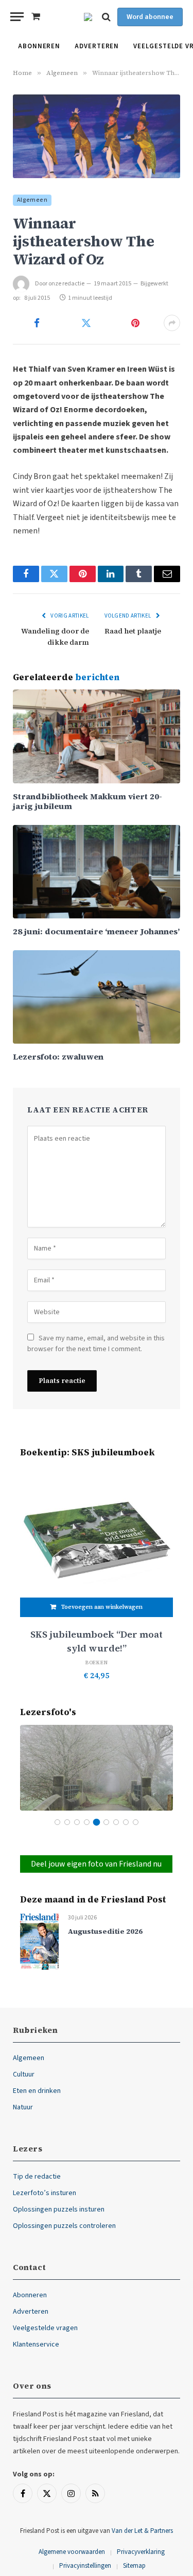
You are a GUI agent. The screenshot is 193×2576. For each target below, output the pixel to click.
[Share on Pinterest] (135, 323)
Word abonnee (150, 17)
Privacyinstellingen (85, 2566)
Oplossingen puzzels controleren (64, 2226)
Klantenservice (36, 2344)
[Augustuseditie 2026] (39, 1941)
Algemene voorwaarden (72, 2552)
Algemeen (32, 200)
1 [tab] (57, 1822)
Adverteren (97, 46)
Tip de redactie (37, 2177)
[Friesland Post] (88, 17)
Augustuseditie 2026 (105, 1931)
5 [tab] (97, 1822)
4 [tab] (87, 1822)
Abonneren (39, 46)
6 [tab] (106, 1822)
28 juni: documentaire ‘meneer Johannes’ (96, 931)
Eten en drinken (37, 2091)
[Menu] (17, 17)
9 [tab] (136, 1822)
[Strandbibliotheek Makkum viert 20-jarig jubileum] (97, 736)
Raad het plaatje (133, 631)
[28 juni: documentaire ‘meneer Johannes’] (97, 872)
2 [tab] (67, 1822)
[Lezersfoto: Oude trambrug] (97, 1768)
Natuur (23, 2107)
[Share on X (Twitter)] (86, 323)
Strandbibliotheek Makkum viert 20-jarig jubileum (87, 801)
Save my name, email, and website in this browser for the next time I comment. (96, 1344)
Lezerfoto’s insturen (45, 2193)
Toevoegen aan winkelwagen (102, 1607)
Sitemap (134, 2566)
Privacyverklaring (141, 2552)
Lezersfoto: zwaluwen (58, 1056)
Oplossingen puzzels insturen (59, 2209)
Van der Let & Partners (142, 2531)
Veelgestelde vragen (45, 2328)
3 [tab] (77, 1822)
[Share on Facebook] (37, 323)
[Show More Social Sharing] (172, 323)
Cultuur (24, 2074)
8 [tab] (126, 1822)
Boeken (97, 1662)
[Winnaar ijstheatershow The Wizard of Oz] (97, 136)
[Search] (106, 17)
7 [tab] (116, 1822)
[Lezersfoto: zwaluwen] (97, 997)
